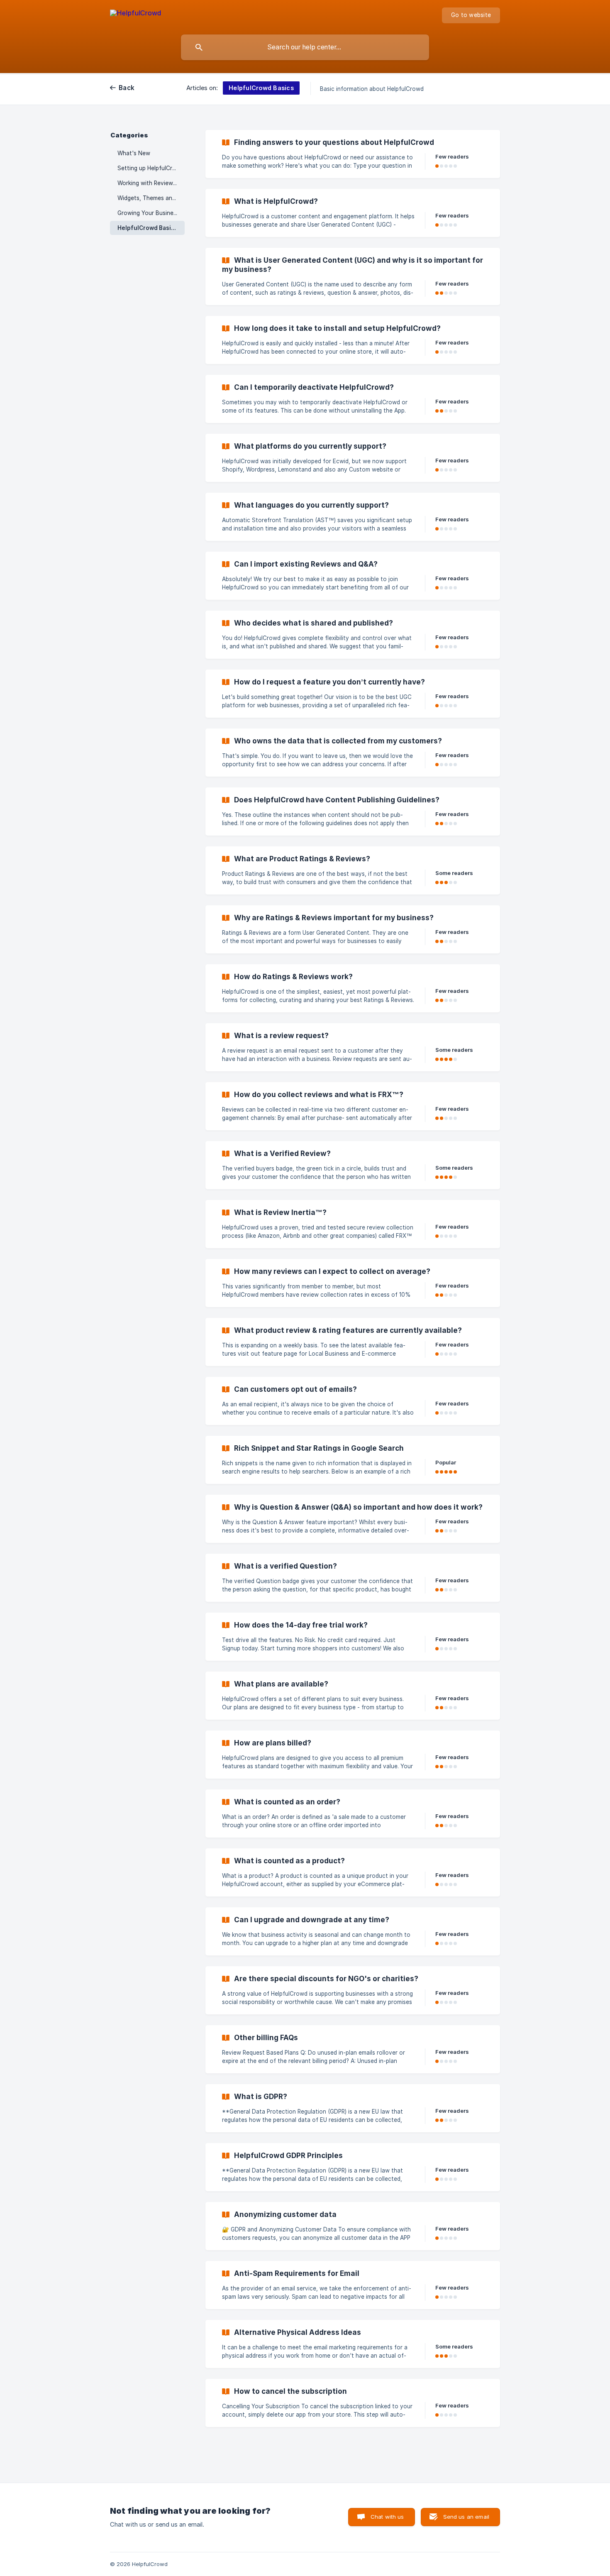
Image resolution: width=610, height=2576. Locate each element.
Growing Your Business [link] (148, 213)
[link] (353, 154)
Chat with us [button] (387, 2517)
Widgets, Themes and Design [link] (151, 198)
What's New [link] (134, 153)
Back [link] (127, 88)
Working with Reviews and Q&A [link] (151, 183)
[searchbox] (305, 47)
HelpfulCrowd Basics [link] (148, 228)
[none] (135, 14)
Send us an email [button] (466, 2517)
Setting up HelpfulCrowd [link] (151, 168)
